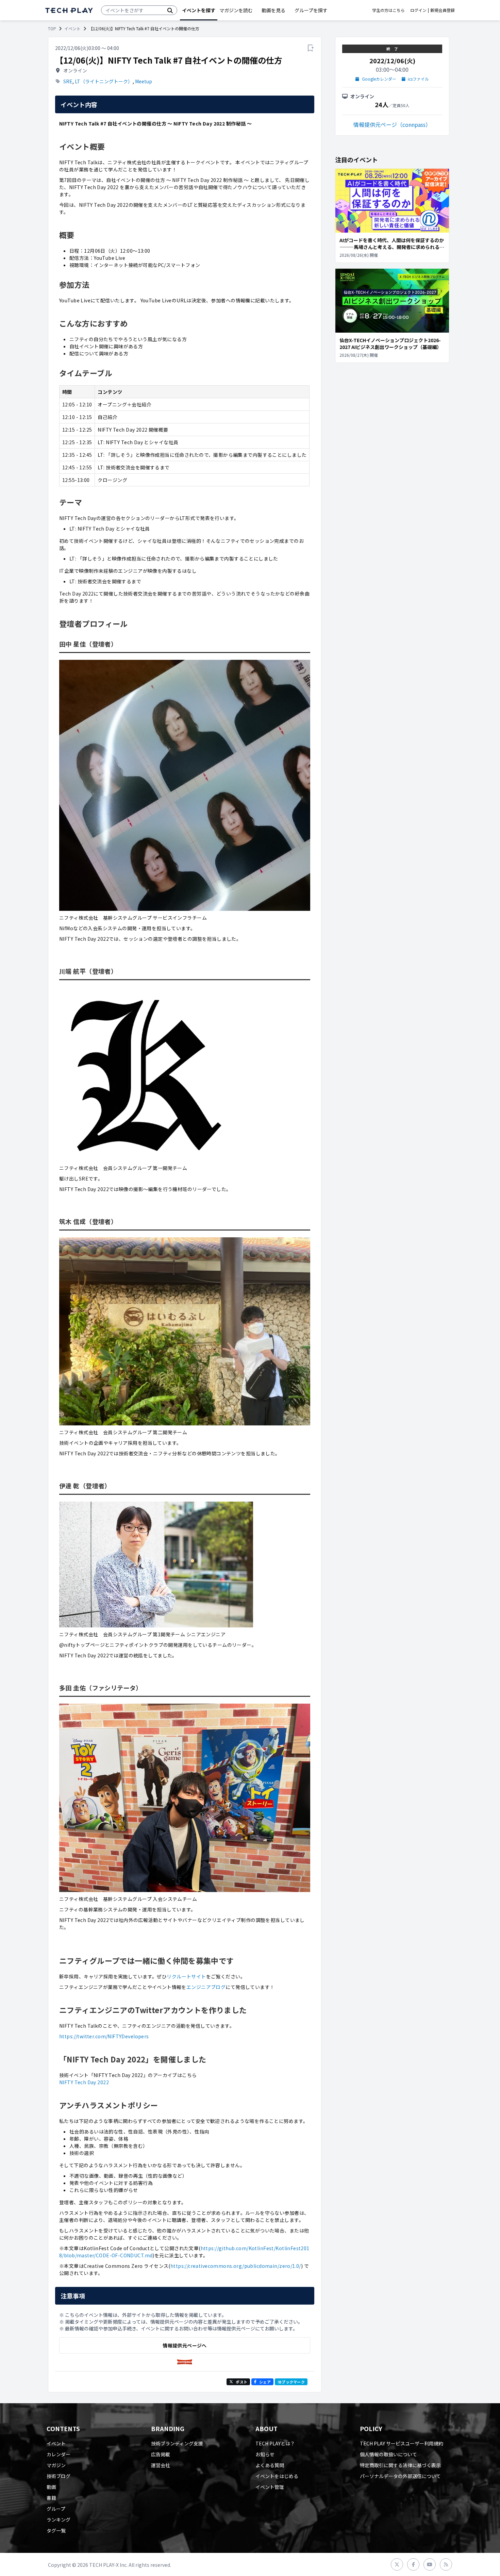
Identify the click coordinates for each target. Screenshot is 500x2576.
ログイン (418, 10)
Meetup (144, 81)
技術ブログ (59, 2476)
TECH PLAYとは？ (275, 2443)
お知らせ (265, 2454)
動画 (51, 2487)
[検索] (170, 10)
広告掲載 (161, 2454)
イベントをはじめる (277, 2476)
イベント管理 (270, 2487)
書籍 (51, 2498)
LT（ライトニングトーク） (104, 81)
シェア (265, 2382)
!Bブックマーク (291, 2382)
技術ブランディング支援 (177, 2443)
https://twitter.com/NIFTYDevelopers (104, 2036)
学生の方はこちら (388, 10)
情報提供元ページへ (185, 2345)
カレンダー (59, 2454)
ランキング (59, 2520)
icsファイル (418, 79)
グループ (56, 2509)
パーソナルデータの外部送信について (400, 2476)
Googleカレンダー (379, 79)
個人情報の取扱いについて (388, 2454)
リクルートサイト (186, 1976)
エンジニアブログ (206, 1987)
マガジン (56, 2465)
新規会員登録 (443, 10)
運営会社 (161, 2465)
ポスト (241, 2382)
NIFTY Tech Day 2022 (84, 2082)
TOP (52, 29)
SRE (68, 81)
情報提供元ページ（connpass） (392, 124)
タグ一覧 (56, 2530)
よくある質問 (270, 2465)
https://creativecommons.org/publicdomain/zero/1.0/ (236, 2266)
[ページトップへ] (69, 10)
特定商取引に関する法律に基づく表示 (400, 2465)
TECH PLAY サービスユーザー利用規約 (402, 2443)
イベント (72, 29)
